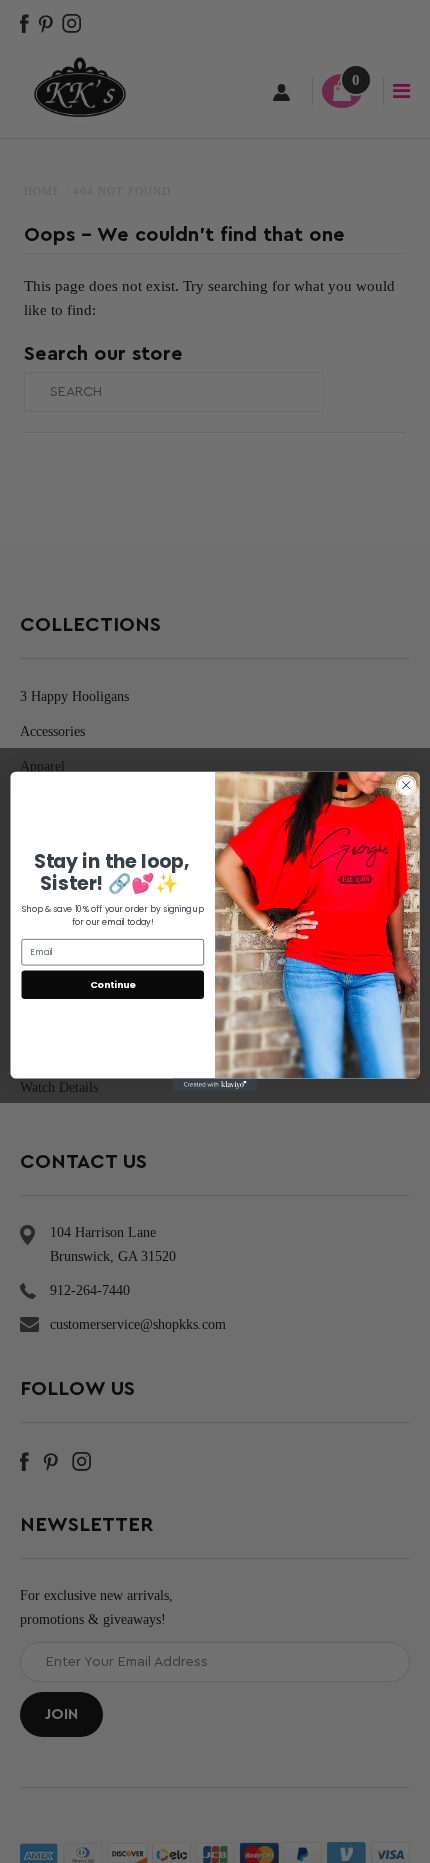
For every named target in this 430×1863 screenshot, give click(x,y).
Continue (113, 984)
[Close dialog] (406, 785)
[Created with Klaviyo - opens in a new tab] (215, 1085)
